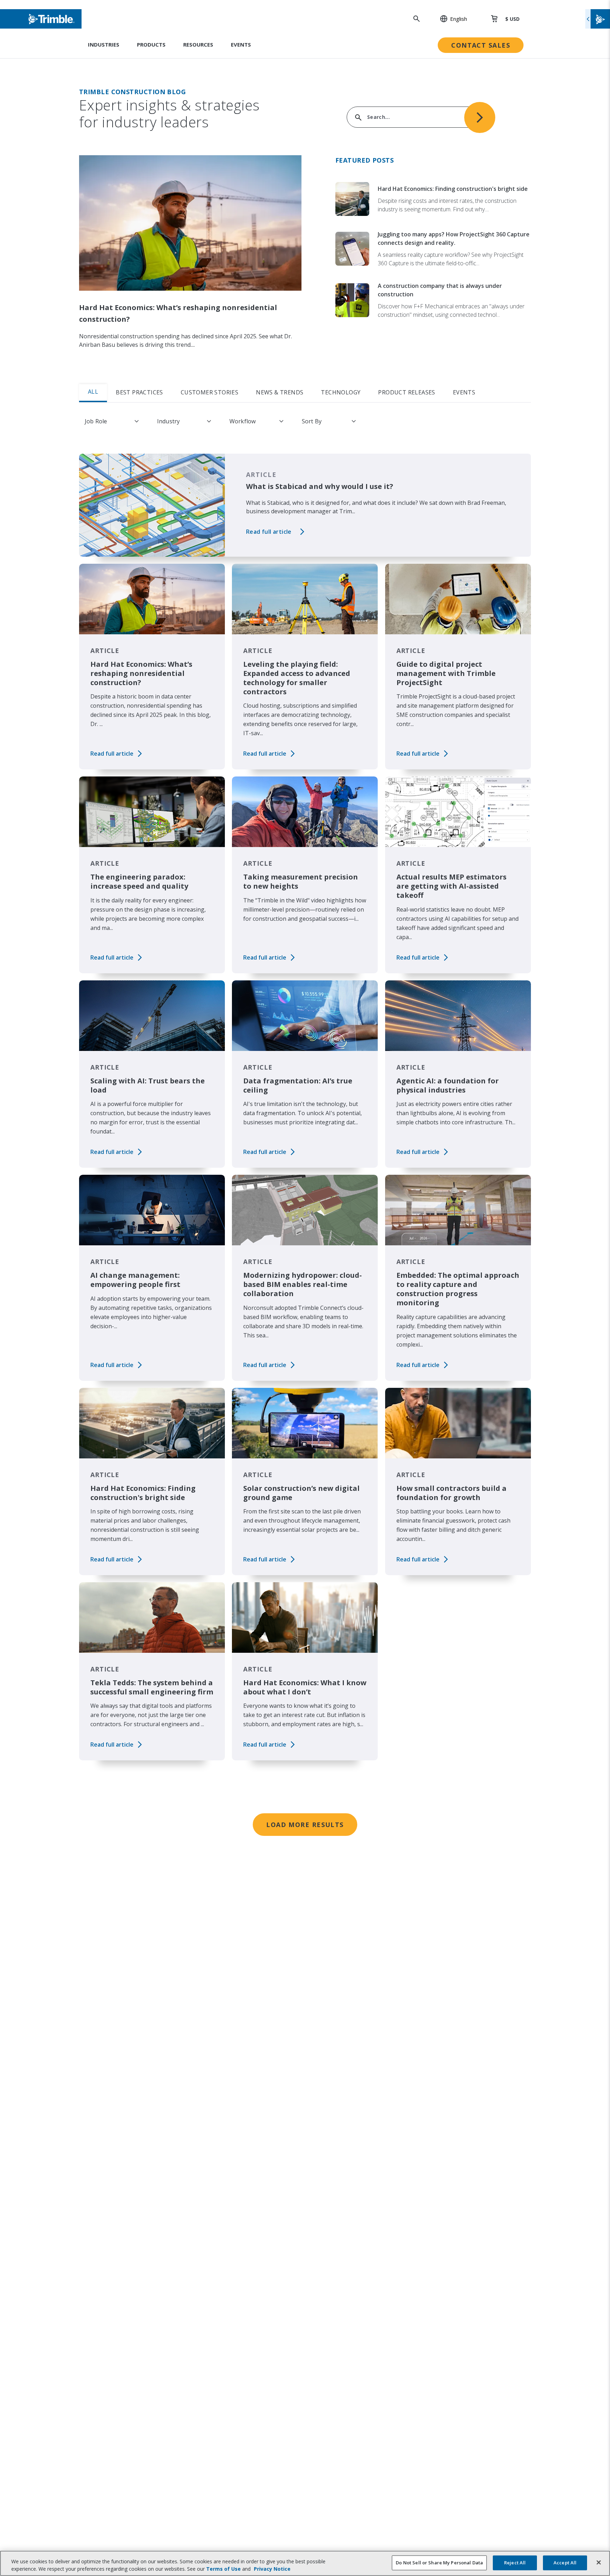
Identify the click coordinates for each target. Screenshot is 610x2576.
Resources (198, 44)
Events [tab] (464, 392)
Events (241, 44)
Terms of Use (223, 2569)
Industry (168, 421)
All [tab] (93, 392)
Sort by (312, 421)
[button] (450, 19)
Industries (104, 44)
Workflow (243, 421)
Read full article (269, 532)
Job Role (96, 421)
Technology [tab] (341, 392)
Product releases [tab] (406, 392)
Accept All (565, 2563)
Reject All (515, 2563)
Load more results (305, 1825)
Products (151, 44)
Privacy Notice (272, 2569)
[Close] (599, 2563)
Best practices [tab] (139, 392)
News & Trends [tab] (280, 392)
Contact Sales (481, 45)
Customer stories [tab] (210, 392)
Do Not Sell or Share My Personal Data (439, 2563)
